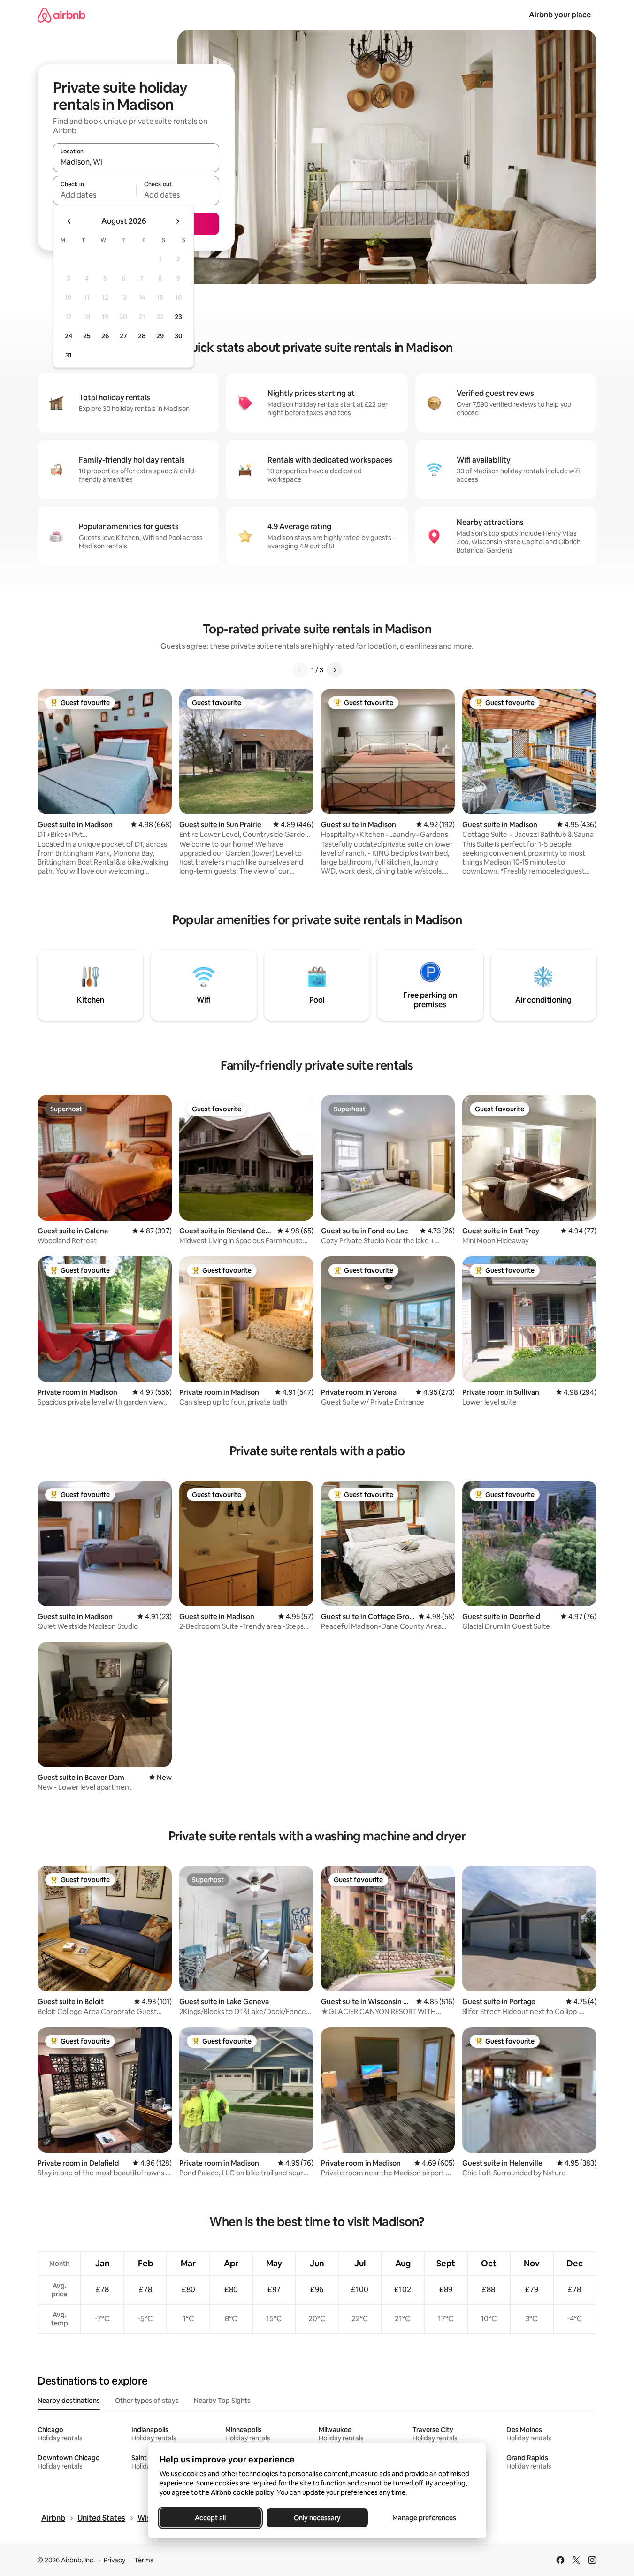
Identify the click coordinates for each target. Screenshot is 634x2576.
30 (179, 336)
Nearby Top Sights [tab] (222, 2401)
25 (87, 336)
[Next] (335, 670)
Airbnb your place (560, 15)
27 (123, 336)
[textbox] (95, 195)
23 (178, 317)
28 (142, 336)
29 (160, 336)
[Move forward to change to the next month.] (177, 221)
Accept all (210, 2518)
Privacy (115, 2560)
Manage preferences (424, 2518)
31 (69, 355)
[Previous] (300, 670)
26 (105, 336)
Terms (144, 2560)
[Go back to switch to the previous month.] (69, 221)
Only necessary (317, 2518)
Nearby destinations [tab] (69, 2401)
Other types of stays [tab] (147, 2401)
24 (69, 336)
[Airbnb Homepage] (61, 15)
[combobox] (136, 162)
